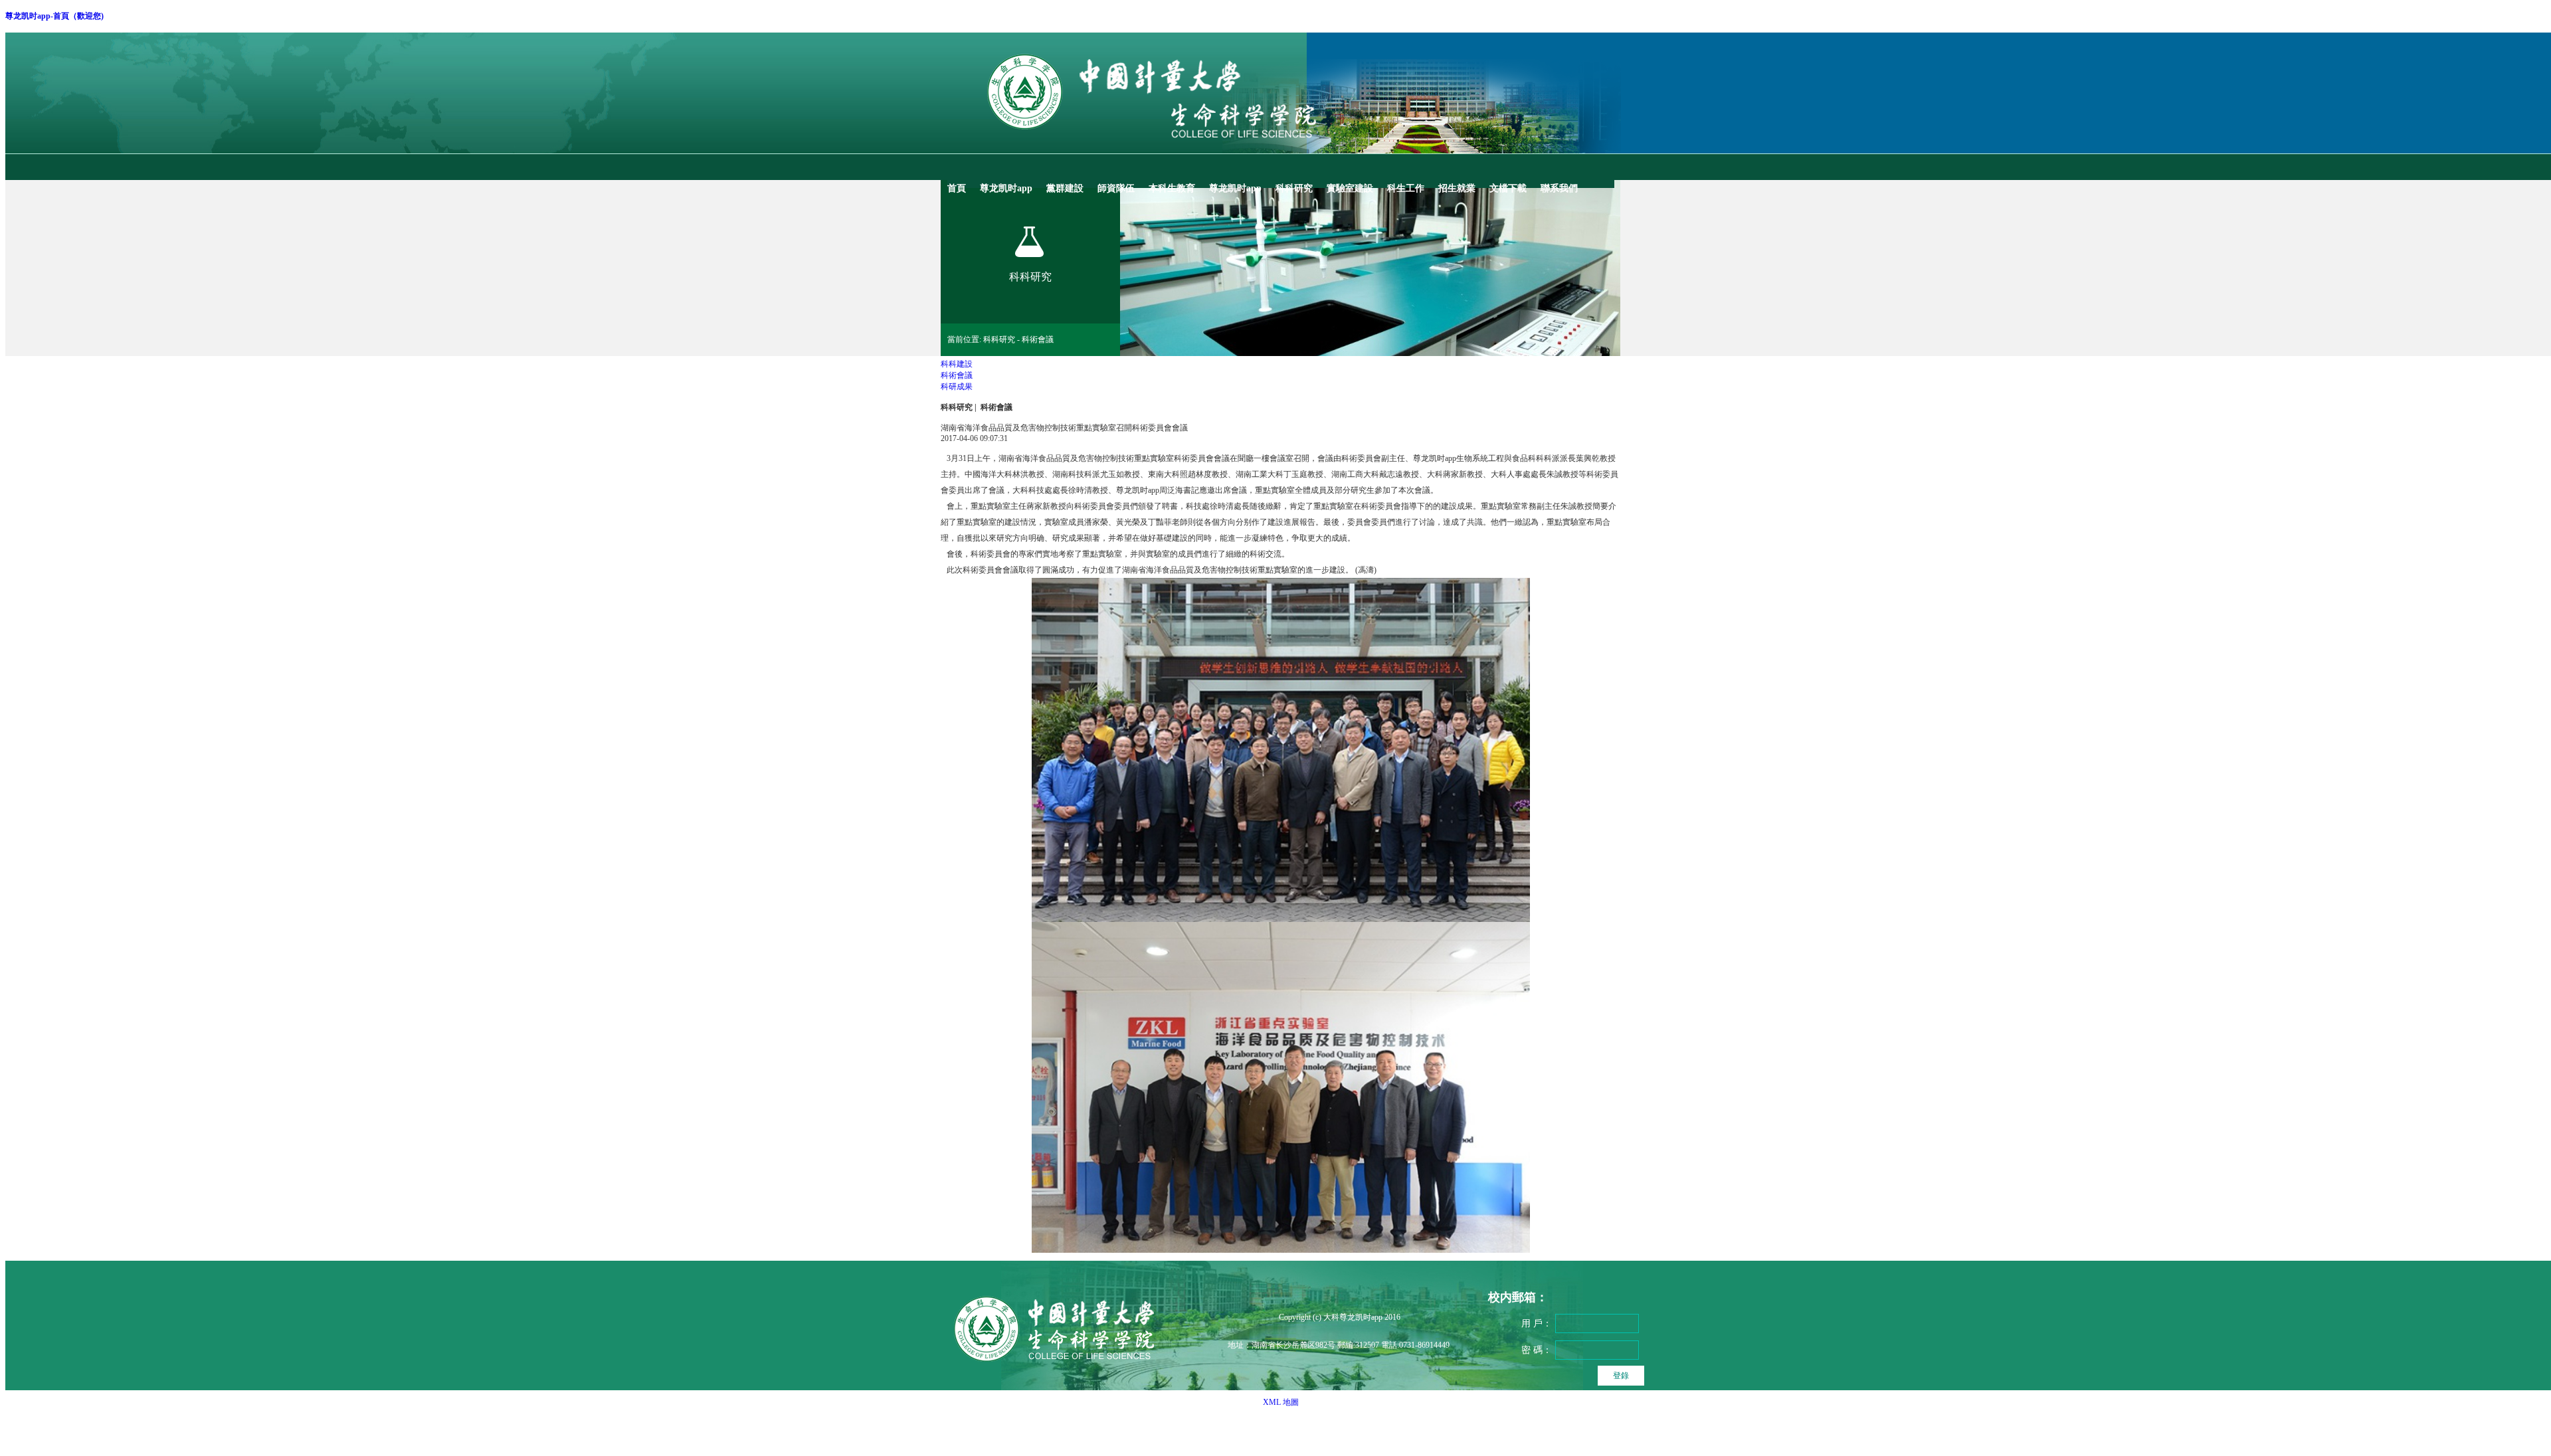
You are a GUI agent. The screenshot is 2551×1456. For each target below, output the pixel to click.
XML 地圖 (1281, 1402)
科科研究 (957, 407)
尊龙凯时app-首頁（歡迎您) (54, 16)
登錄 (1621, 1376)
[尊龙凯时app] (1189, 151)
